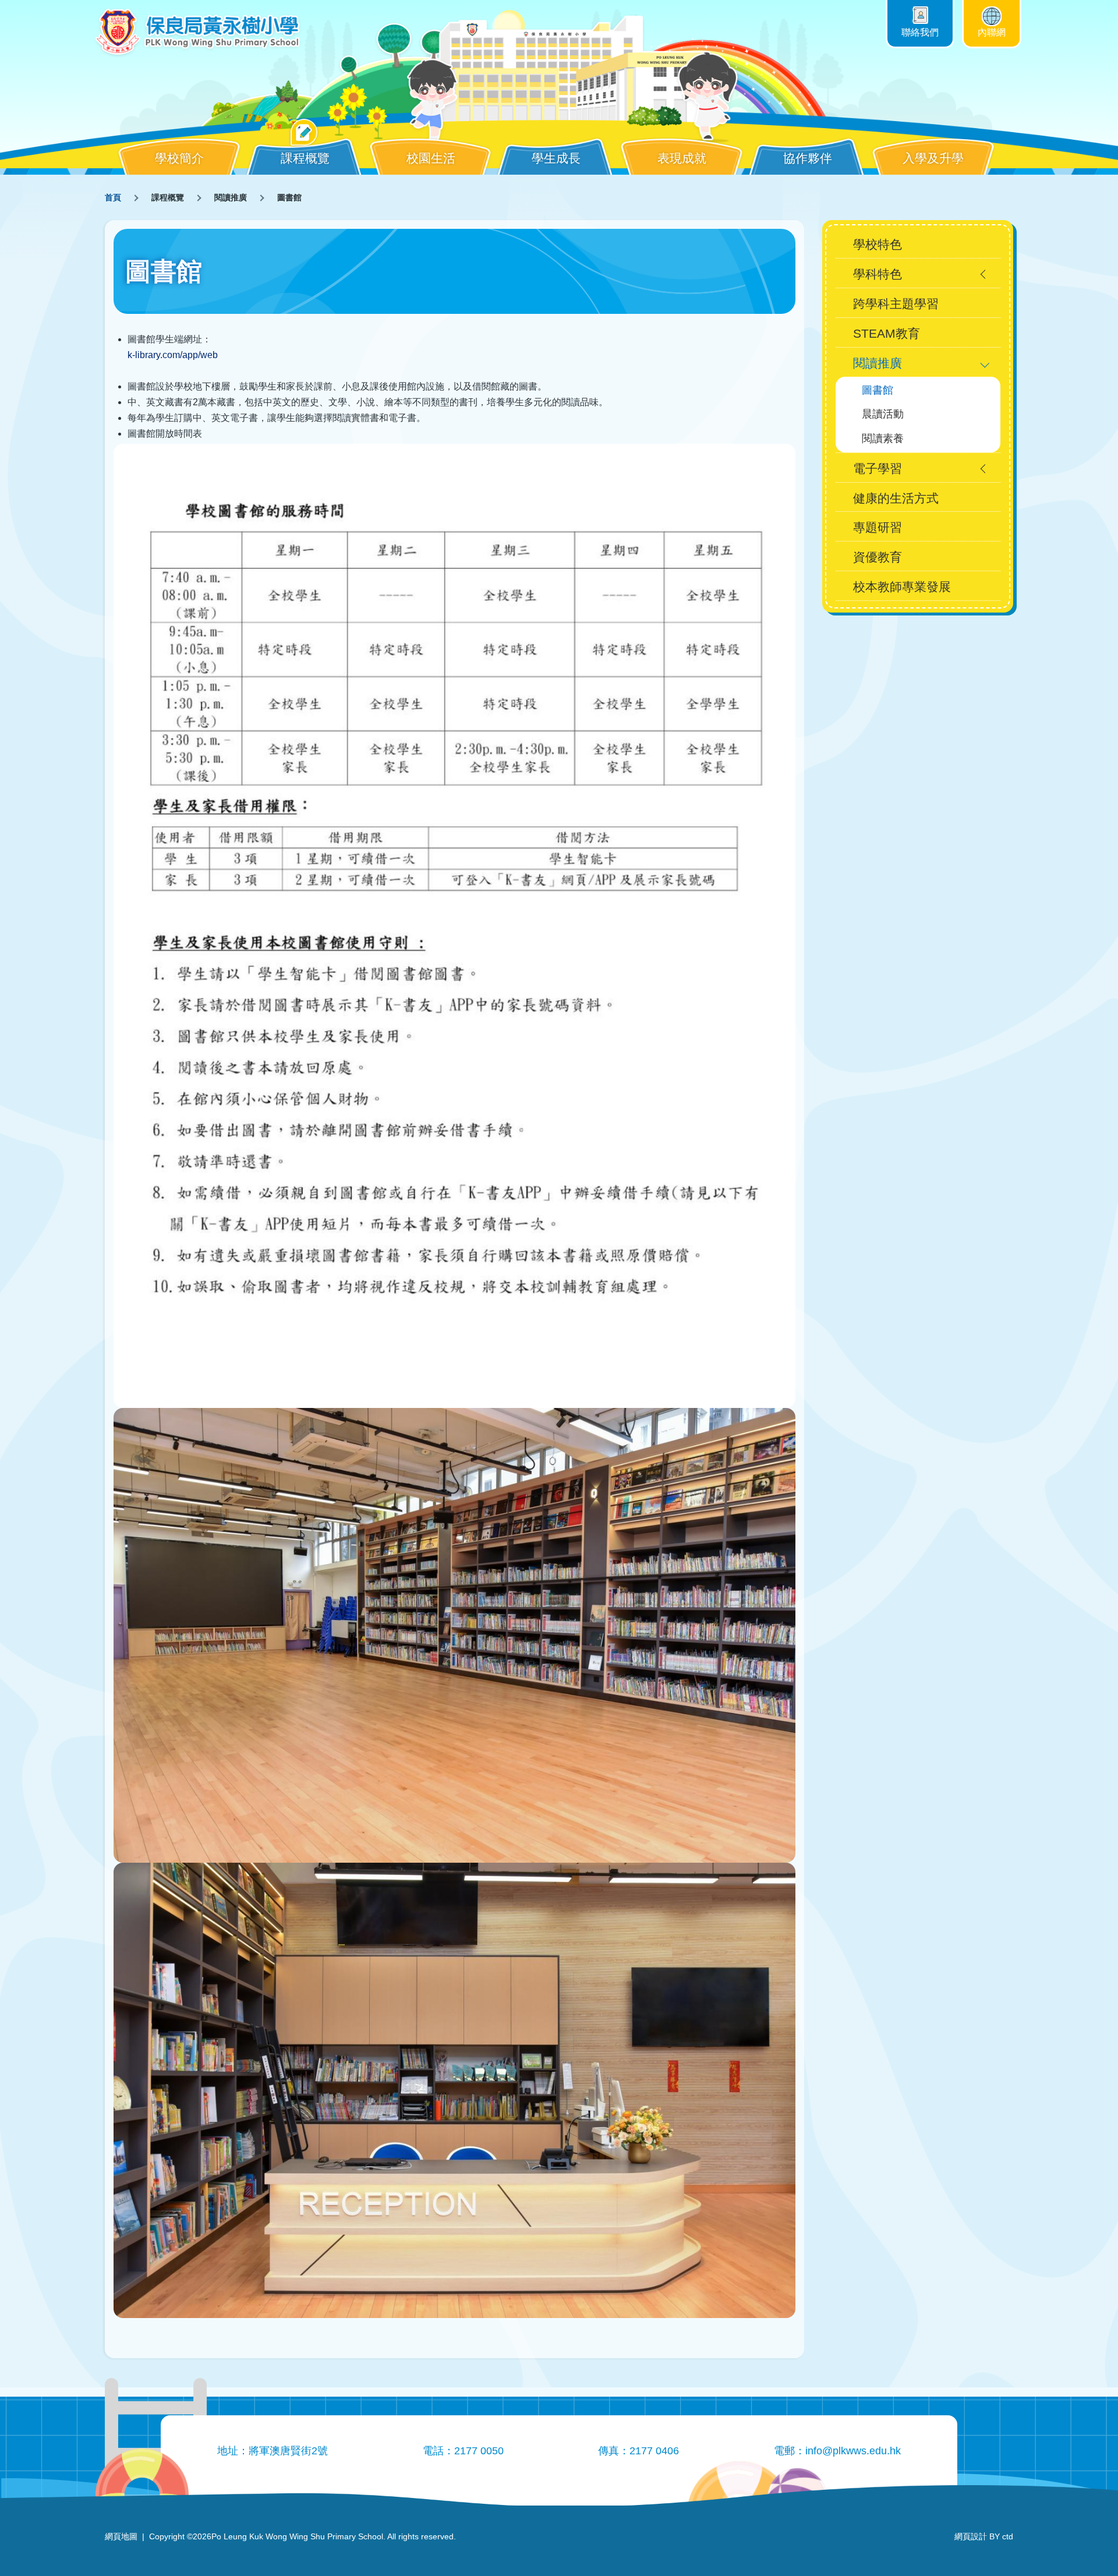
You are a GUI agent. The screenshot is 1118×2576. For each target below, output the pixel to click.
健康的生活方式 (896, 498)
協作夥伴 (808, 158)
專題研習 (878, 527)
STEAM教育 (887, 333)
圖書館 (878, 390)
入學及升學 (933, 158)
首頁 (113, 197)
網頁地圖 (121, 2536)
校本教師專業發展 (902, 587)
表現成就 (682, 158)
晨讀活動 (883, 414)
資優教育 (878, 557)
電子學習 (878, 468)
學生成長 (556, 158)
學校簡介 (179, 158)
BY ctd (984, 2536)
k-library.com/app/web (173, 355)
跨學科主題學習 (896, 304)
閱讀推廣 (878, 363)
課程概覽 (305, 158)
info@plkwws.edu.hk (853, 2451)
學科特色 (878, 274)
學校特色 (878, 244)
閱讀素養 (883, 438)
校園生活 (431, 158)
